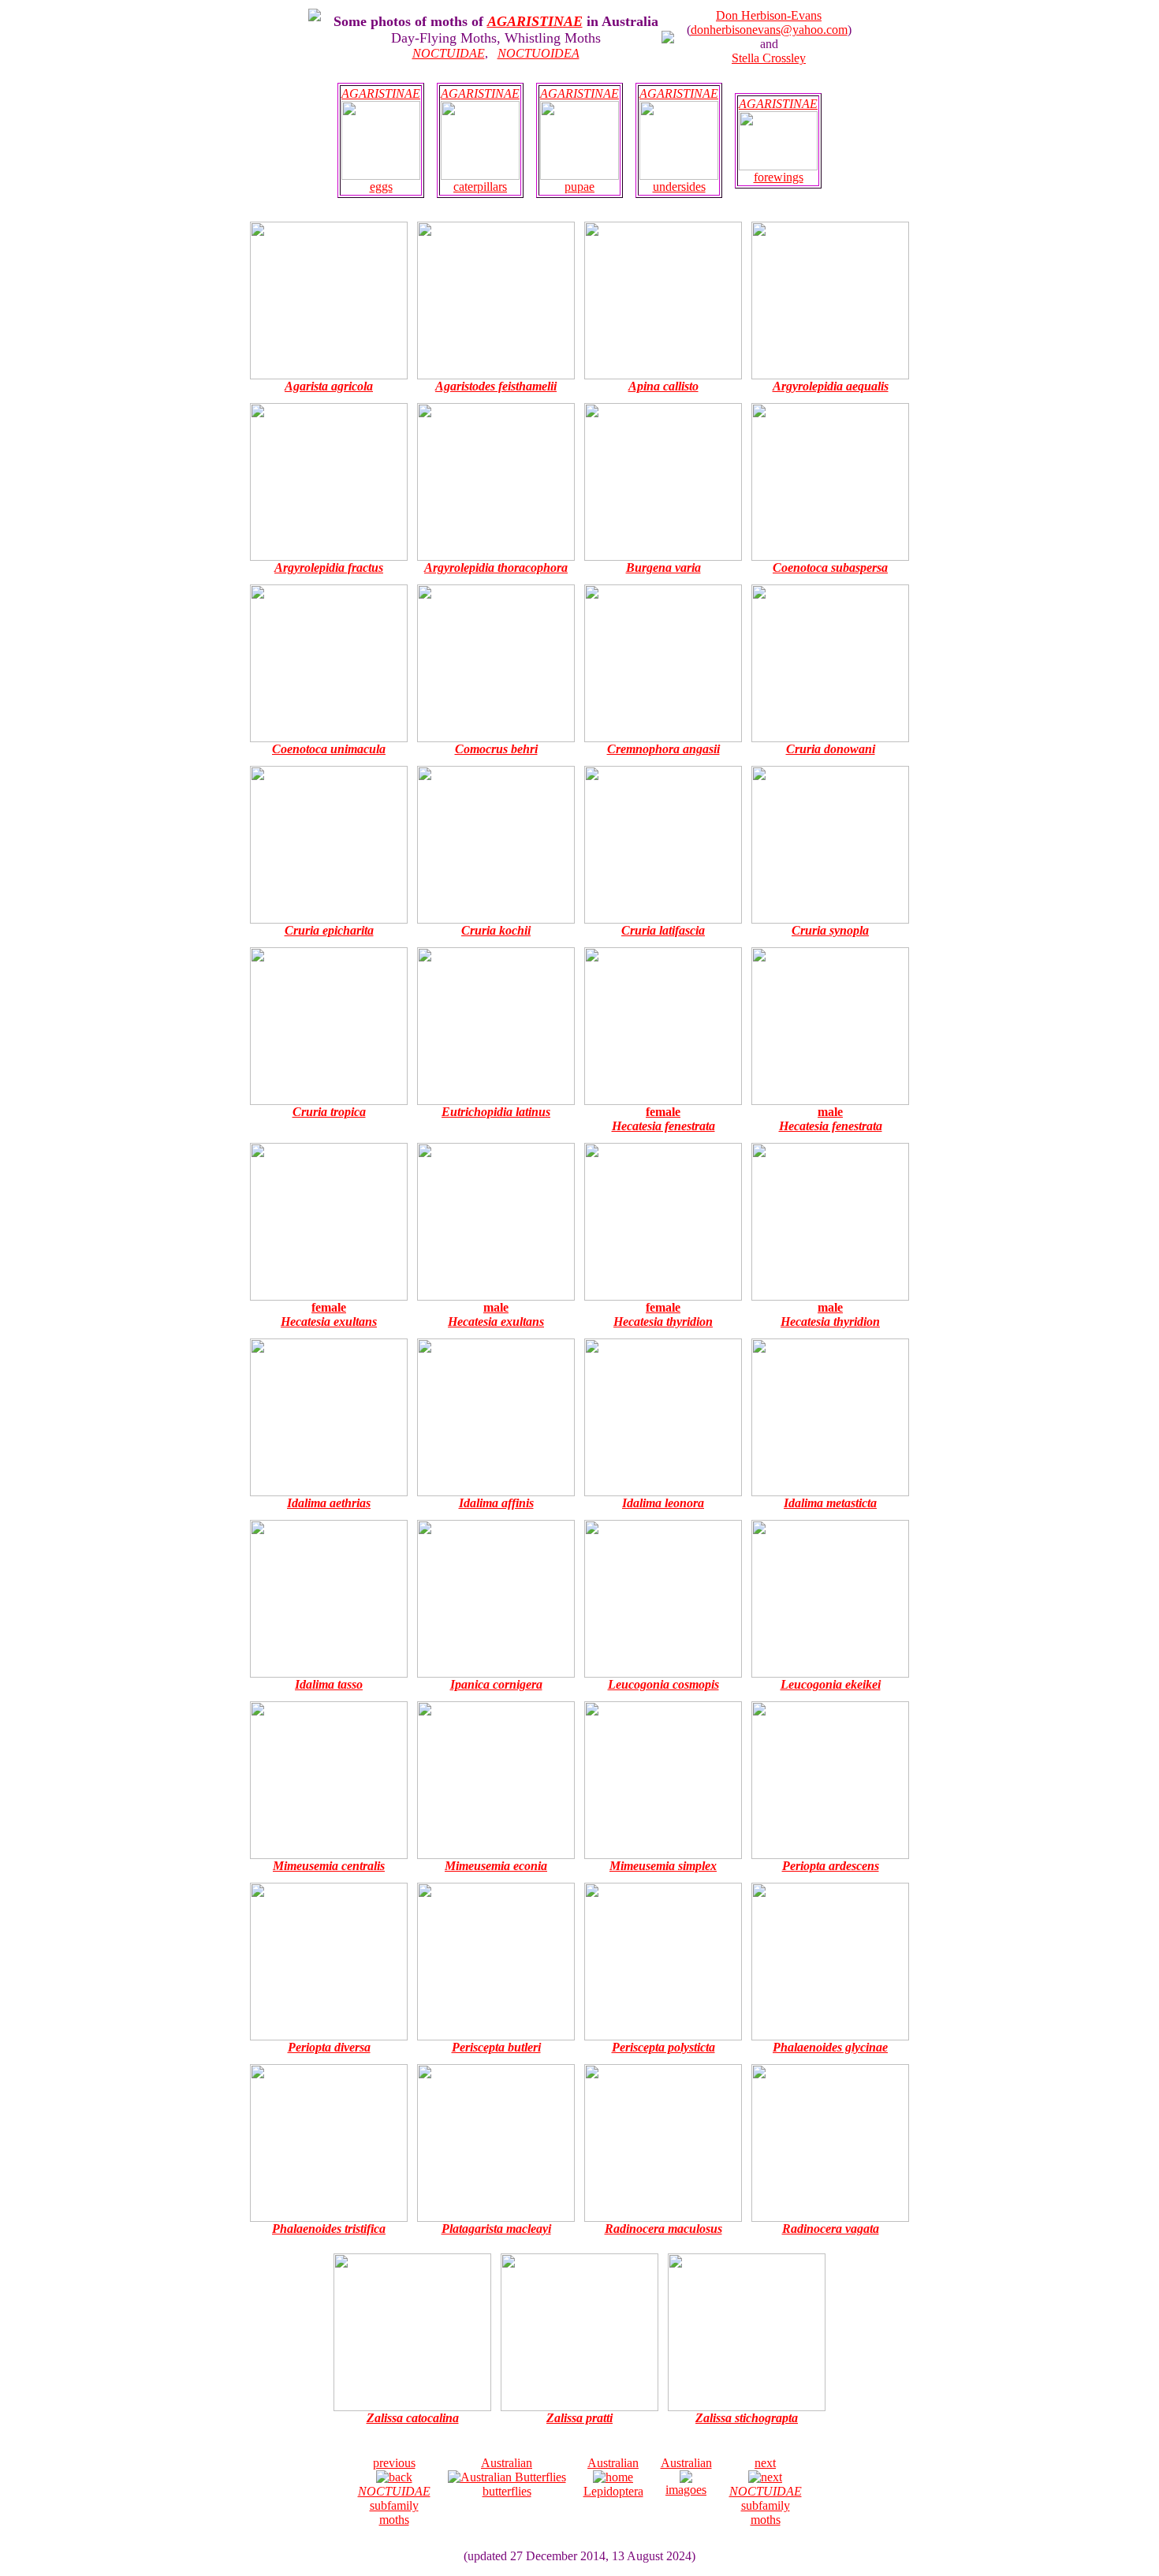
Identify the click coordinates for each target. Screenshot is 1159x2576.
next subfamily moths (766, 2491)
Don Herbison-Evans (769, 15)
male (831, 1119)
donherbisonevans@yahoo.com (769, 30)
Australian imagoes (686, 2476)
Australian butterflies (507, 2477)
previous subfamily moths (394, 2491)
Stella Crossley (769, 58)
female (663, 1119)
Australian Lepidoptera (613, 2477)
